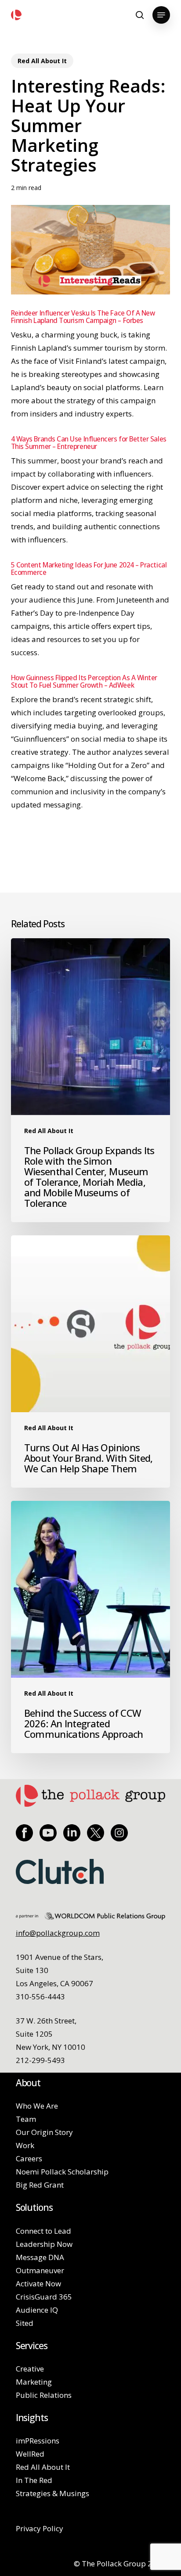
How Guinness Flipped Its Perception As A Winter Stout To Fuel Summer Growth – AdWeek (84, 682)
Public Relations (44, 2395)
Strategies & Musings (52, 2493)
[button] (161, 15)
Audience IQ (37, 2310)
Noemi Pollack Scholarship (62, 2172)
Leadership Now (44, 2244)
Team (26, 2119)
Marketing (34, 2382)
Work (25, 2145)
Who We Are (37, 2106)
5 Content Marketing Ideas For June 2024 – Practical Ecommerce (89, 569)
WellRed (30, 2454)
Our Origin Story (44, 2132)
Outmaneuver (40, 2270)
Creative (30, 2369)
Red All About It (42, 61)
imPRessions (38, 2441)
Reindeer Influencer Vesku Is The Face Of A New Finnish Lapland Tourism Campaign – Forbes (83, 317)
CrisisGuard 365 (44, 2297)
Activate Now (38, 2284)
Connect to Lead (43, 2231)
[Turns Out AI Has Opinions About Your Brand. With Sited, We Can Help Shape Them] (91, 1362)
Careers (29, 2158)
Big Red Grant (40, 2185)
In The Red (34, 2480)
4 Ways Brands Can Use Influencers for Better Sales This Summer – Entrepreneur (89, 443)
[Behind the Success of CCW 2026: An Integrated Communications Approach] (91, 1627)
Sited (25, 2323)
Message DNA (40, 2257)
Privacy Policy (40, 2528)
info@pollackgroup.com (58, 1933)
